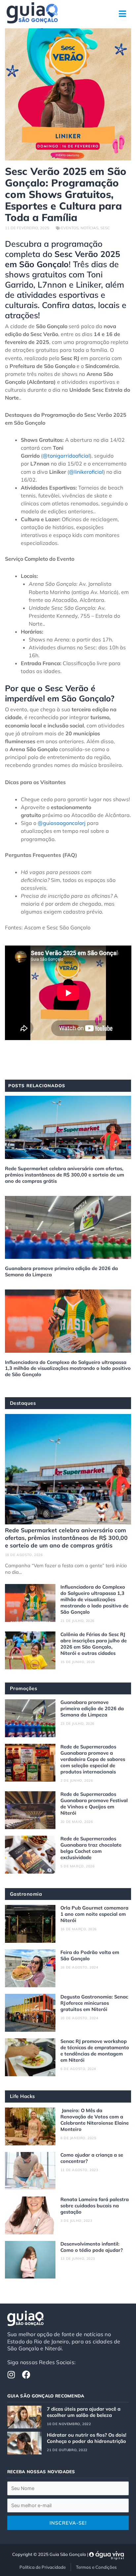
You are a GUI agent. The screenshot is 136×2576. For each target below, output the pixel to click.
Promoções (24, 1688)
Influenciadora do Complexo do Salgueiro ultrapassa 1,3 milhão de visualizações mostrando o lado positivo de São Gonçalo (68, 1368)
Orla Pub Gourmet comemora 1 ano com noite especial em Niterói (94, 1914)
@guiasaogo (53, 823)
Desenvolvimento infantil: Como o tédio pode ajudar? (92, 2247)
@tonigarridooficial (66, 456)
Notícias (89, 228)
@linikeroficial (86, 472)
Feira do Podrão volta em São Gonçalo (90, 1955)
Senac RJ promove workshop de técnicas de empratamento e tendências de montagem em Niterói (95, 2051)
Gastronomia (26, 1894)
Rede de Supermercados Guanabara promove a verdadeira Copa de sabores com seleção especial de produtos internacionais (93, 1759)
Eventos (70, 228)
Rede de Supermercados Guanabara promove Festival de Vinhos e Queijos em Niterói (94, 1803)
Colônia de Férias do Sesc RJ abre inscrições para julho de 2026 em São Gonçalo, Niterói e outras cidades (94, 1644)
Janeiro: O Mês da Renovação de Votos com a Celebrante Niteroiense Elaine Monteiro (95, 2120)
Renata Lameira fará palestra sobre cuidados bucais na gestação (95, 2206)
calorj (79, 823)
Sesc (105, 228)
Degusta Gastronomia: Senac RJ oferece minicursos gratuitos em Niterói (94, 2003)
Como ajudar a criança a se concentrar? (92, 2158)
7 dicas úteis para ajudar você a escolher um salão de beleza (84, 2412)
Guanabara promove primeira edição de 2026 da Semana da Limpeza (61, 1271)
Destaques (23, 1403)
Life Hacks (22, 2096)
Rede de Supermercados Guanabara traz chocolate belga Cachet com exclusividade (91, 1848)
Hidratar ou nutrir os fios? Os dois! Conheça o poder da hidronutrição (87, 2438)
